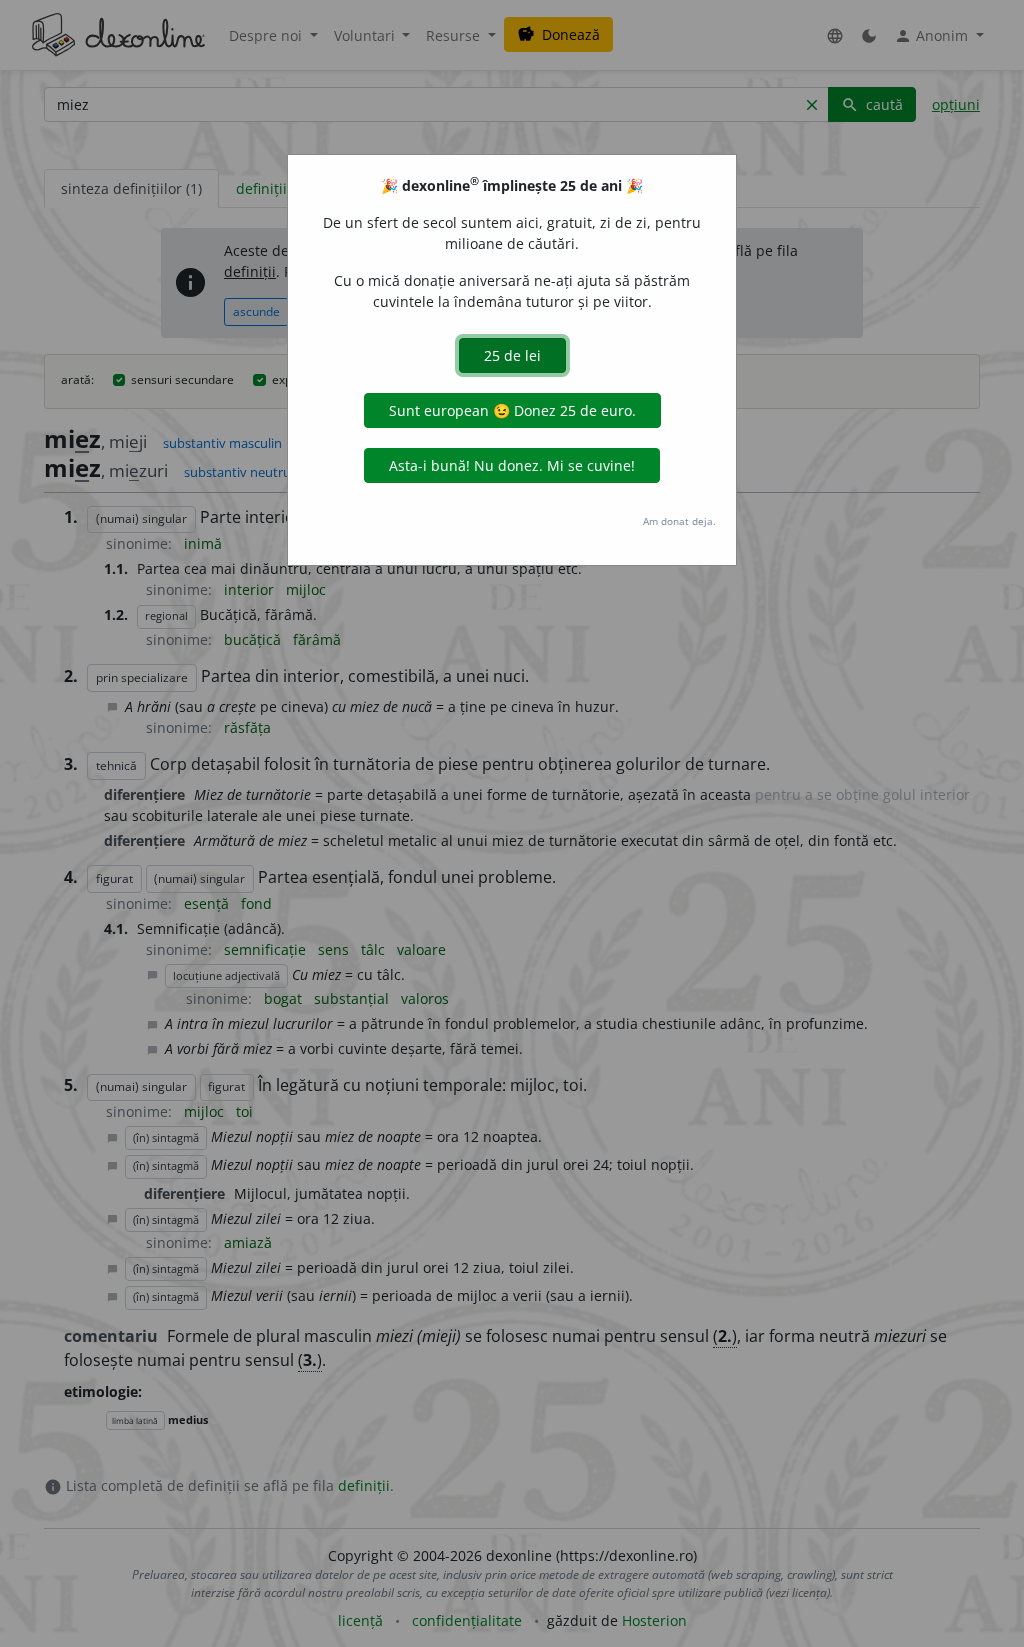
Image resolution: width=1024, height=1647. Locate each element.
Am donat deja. (679, 521)
